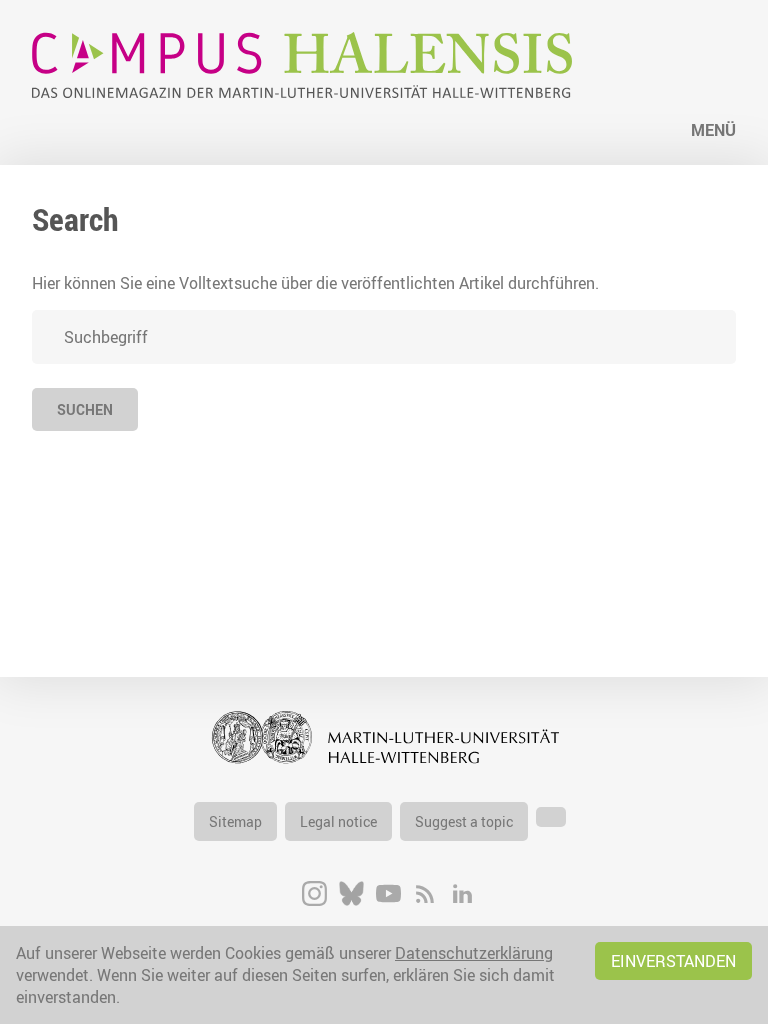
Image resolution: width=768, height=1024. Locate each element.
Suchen (85, 409)
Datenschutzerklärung (474, 953)
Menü (713, 130)
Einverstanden (673, 961)
